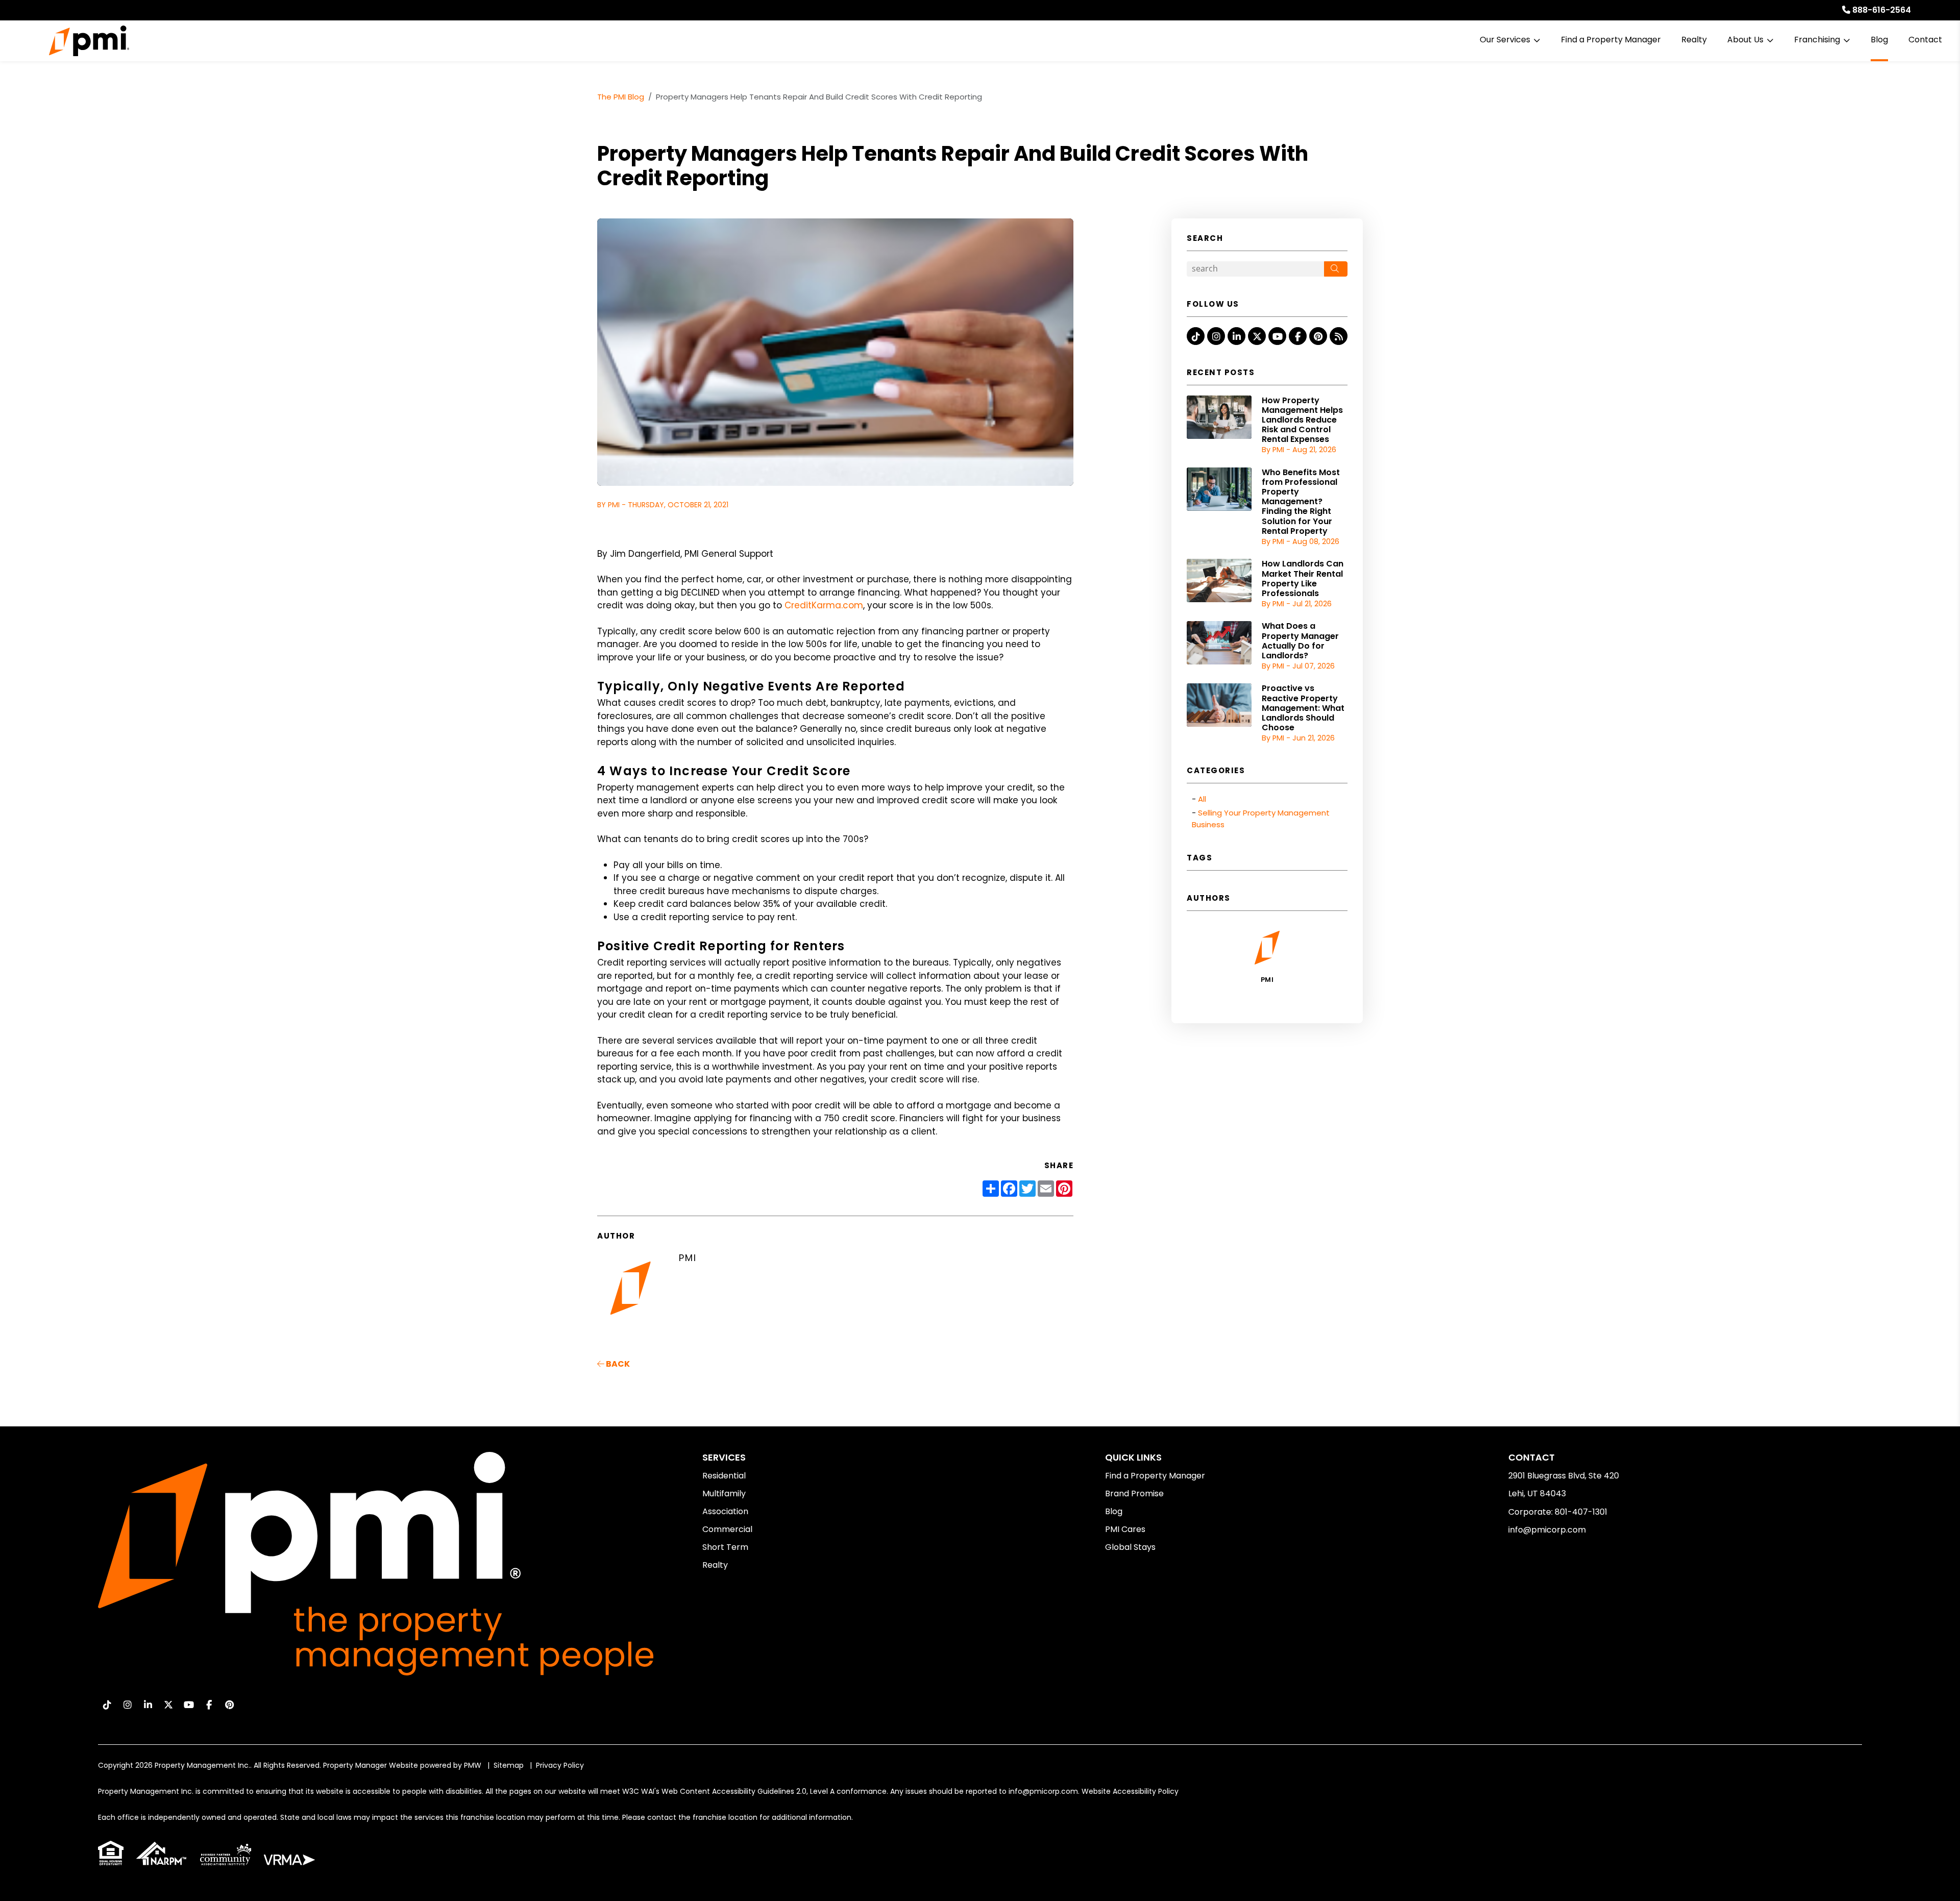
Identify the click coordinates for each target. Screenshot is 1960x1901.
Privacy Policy (560, 1765)
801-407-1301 (1581, 1512)
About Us (1745, 40)
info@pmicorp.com (1547, 1530)
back (617, 1364)
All (1202, 799)
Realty (1694, 40)
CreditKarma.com (824, 605)
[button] (1196, 336)
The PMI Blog (621, 97)
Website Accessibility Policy (1130, 1791)
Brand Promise (1134, 1493)
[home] (89, 41)
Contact (1925, 40)
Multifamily (724, 1493)
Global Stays (1130, 1547)
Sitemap (509, 1765)
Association (725, 1511)
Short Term (725, 1547)
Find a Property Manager (1611, 40)
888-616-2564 (1882, 10)
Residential (724, 1476)
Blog (1879, 40)
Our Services (1505, 40)
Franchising (1817, 40)
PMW (473, 1765)
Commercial (727, 1529)
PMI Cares (1125, 1529)
